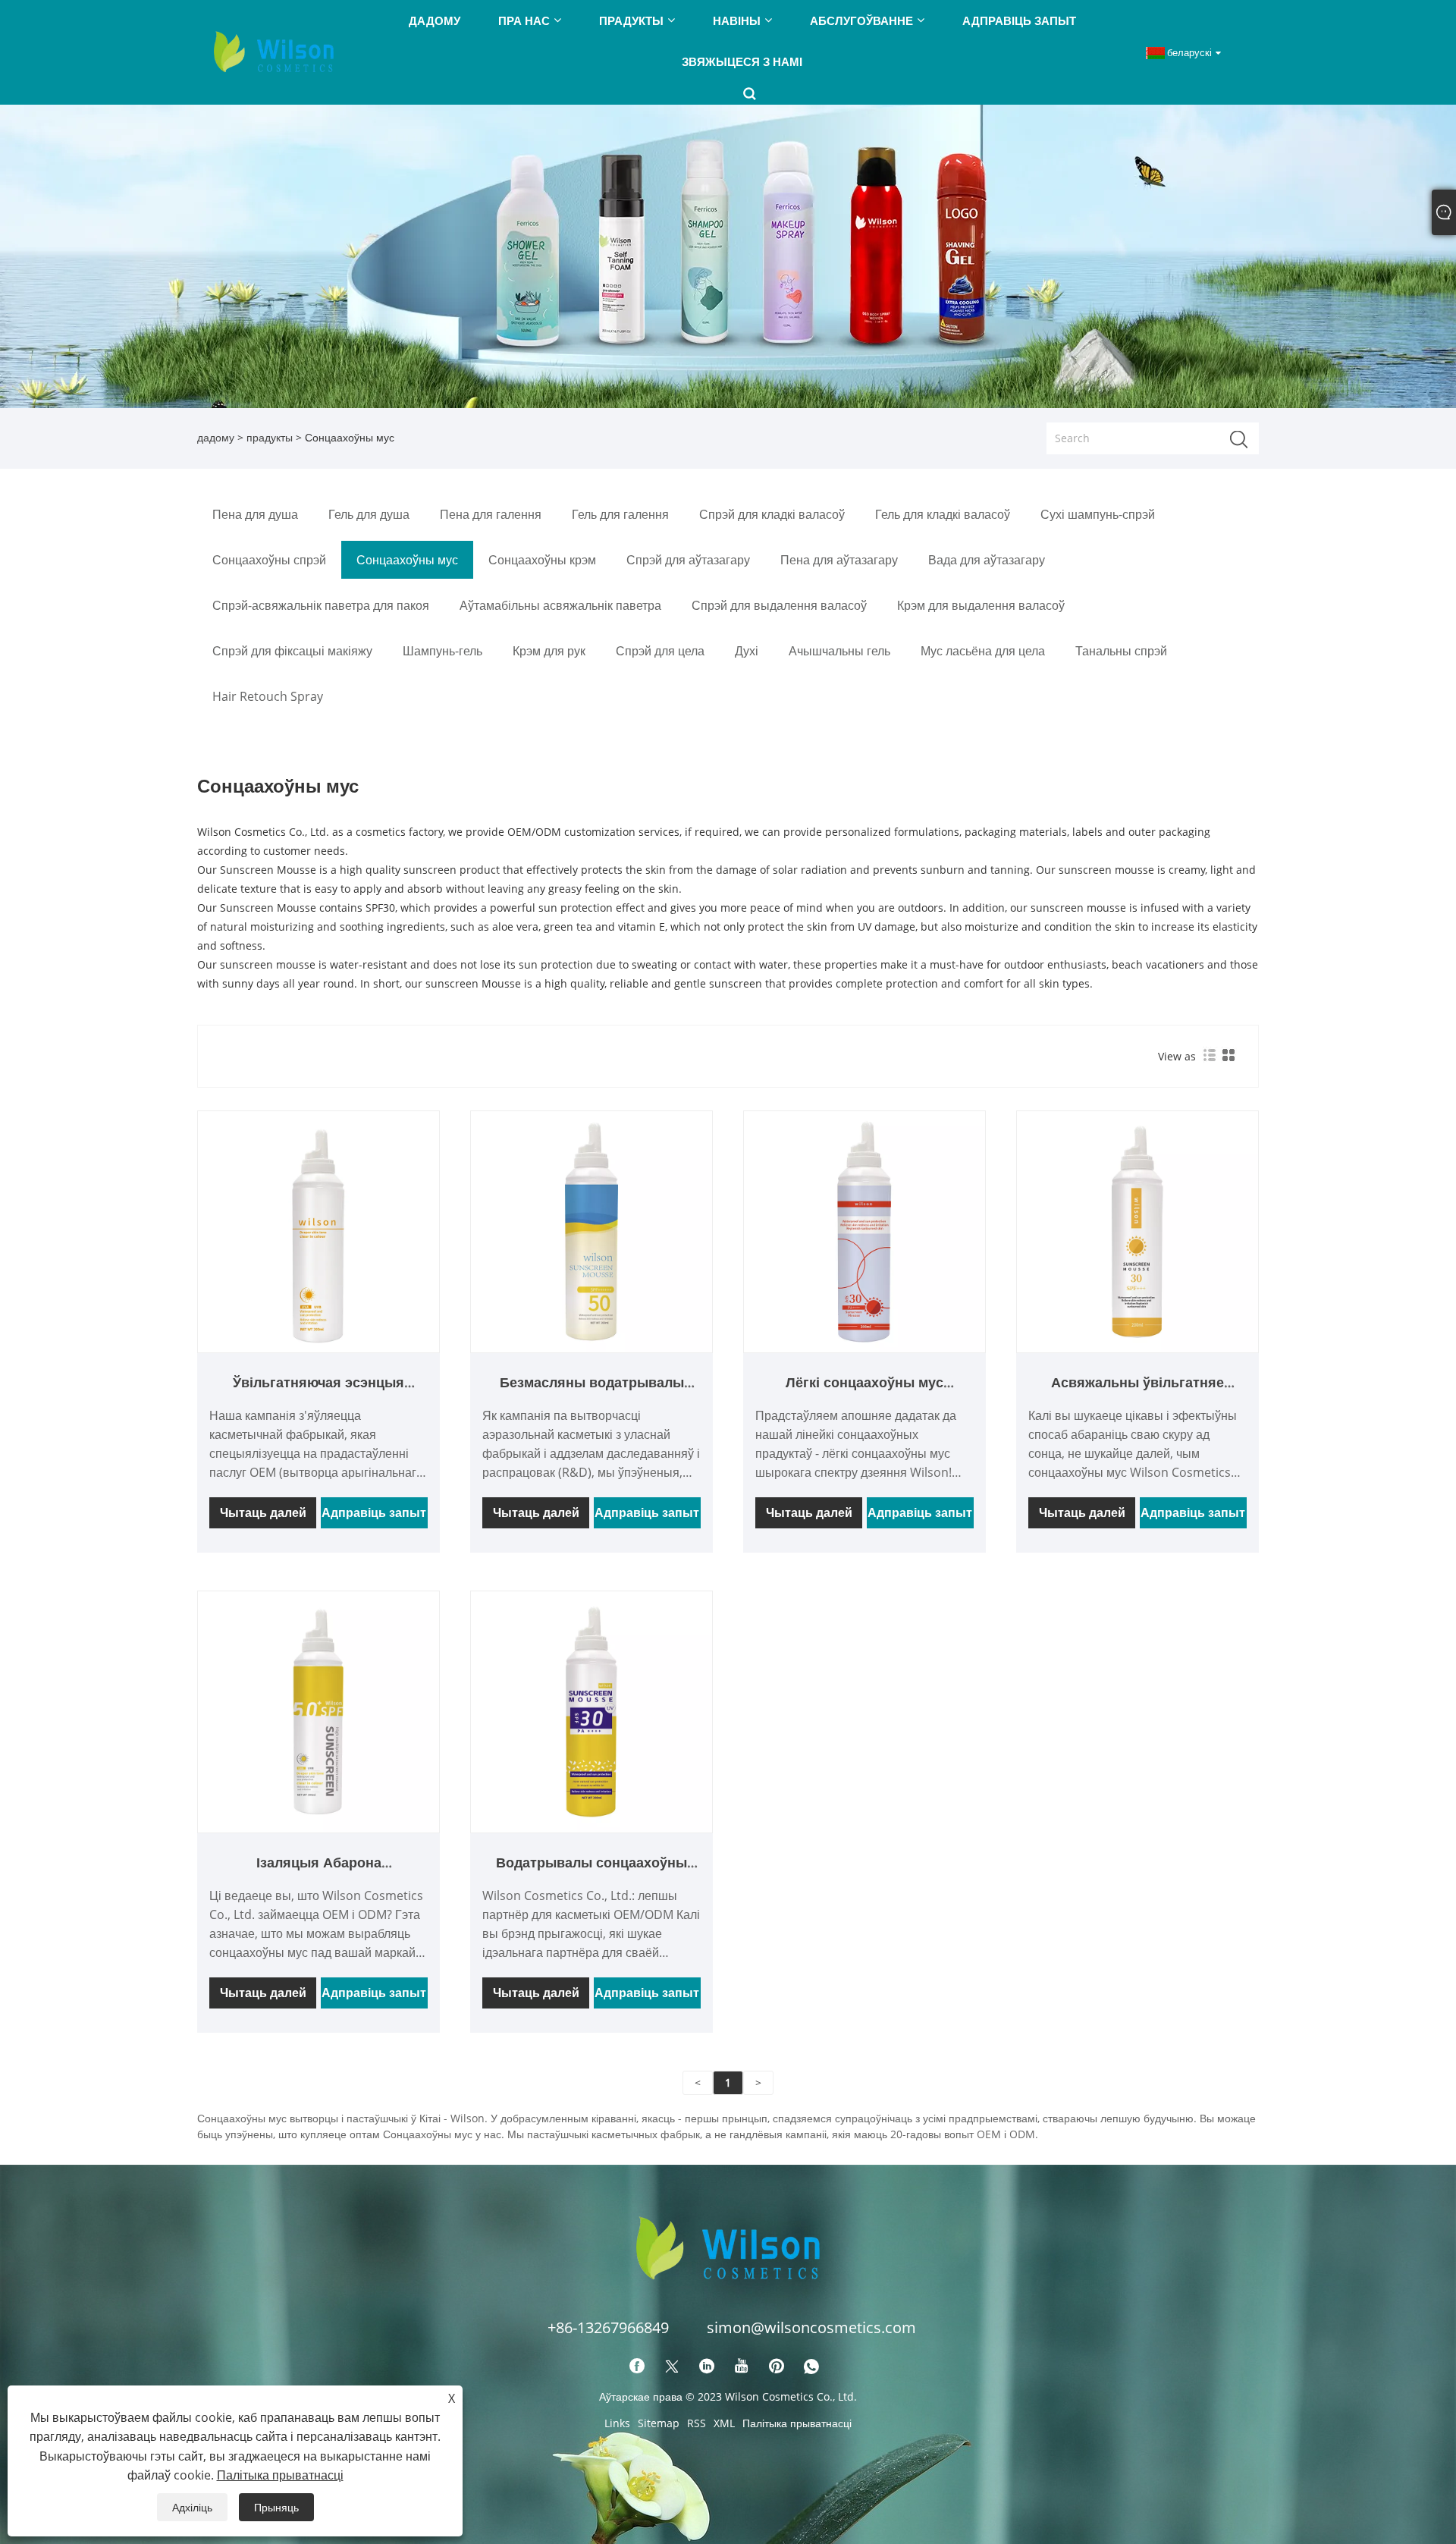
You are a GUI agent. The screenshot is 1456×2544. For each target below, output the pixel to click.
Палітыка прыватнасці (797, 2423)
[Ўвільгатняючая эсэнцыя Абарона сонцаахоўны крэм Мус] (318, 1231)
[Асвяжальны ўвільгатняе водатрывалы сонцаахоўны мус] (1137, 1231)
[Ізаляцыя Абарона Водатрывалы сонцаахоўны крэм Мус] (318, 1711)
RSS (697, 2423)
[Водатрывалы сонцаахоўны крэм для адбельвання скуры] (591, 1711)
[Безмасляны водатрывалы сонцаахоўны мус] (591, 1231)
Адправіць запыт (374, 1512)
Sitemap (659, 2423)
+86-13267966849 (608, 2327)
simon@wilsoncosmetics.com (811, 2327)
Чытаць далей (263, 1512)
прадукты (270, 437)
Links (617, 2423)
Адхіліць (192, 2507)
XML (724, 2423)
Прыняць (276, 2507)
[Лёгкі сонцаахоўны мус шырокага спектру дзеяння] (864, 1231)
